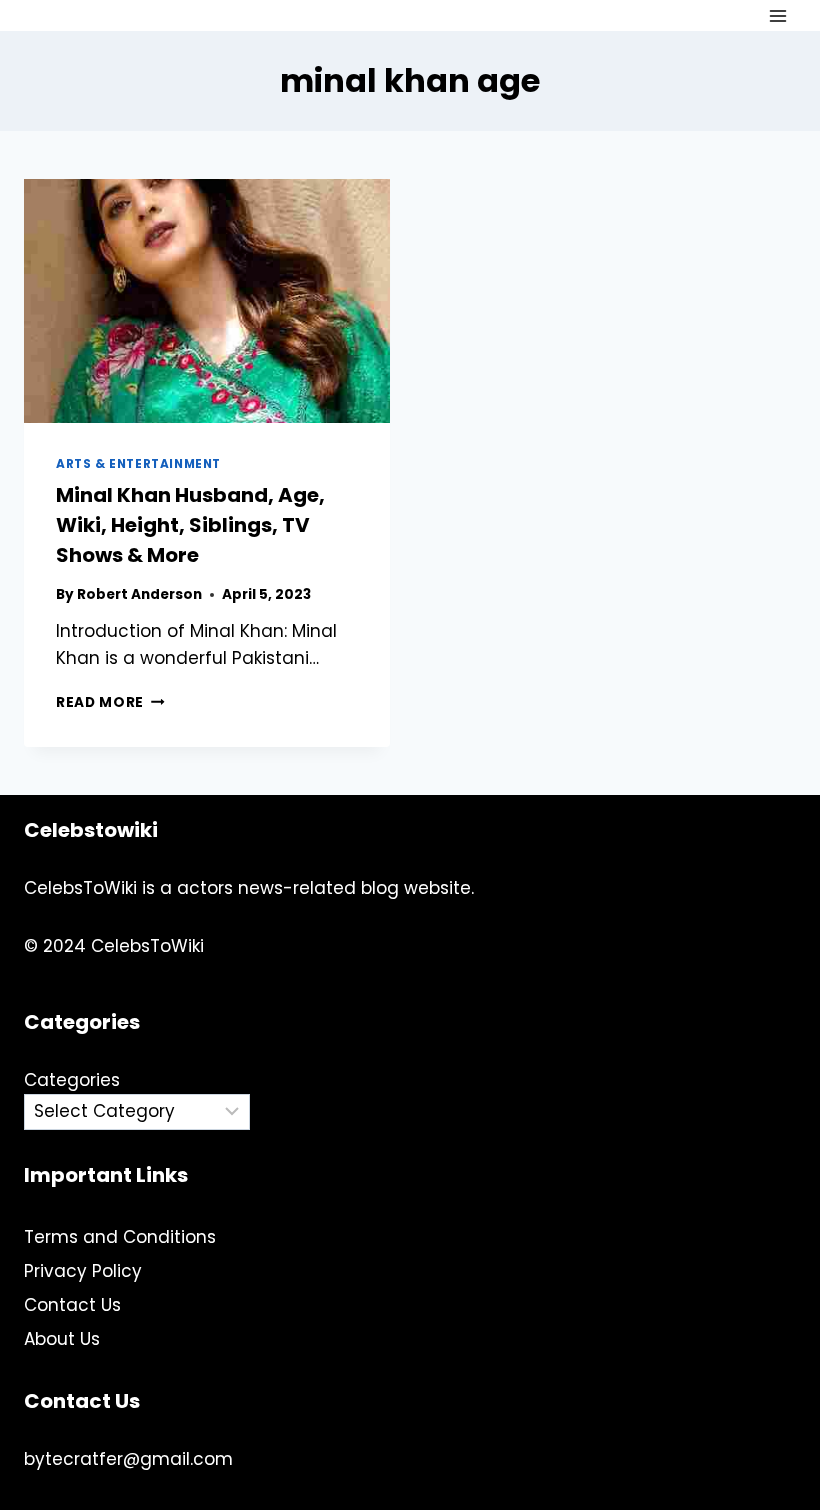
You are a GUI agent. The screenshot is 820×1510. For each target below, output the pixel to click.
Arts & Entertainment (138, 464)
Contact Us (72, 1305)
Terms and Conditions (120, 1237)
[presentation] (207, 301)
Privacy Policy (83, 1271)
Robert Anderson (139, 594)
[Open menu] (777, 15)
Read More (110, 702)
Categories (72, 1080)
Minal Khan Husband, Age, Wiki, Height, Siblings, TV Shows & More (190, 525)
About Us (62, 1339)
